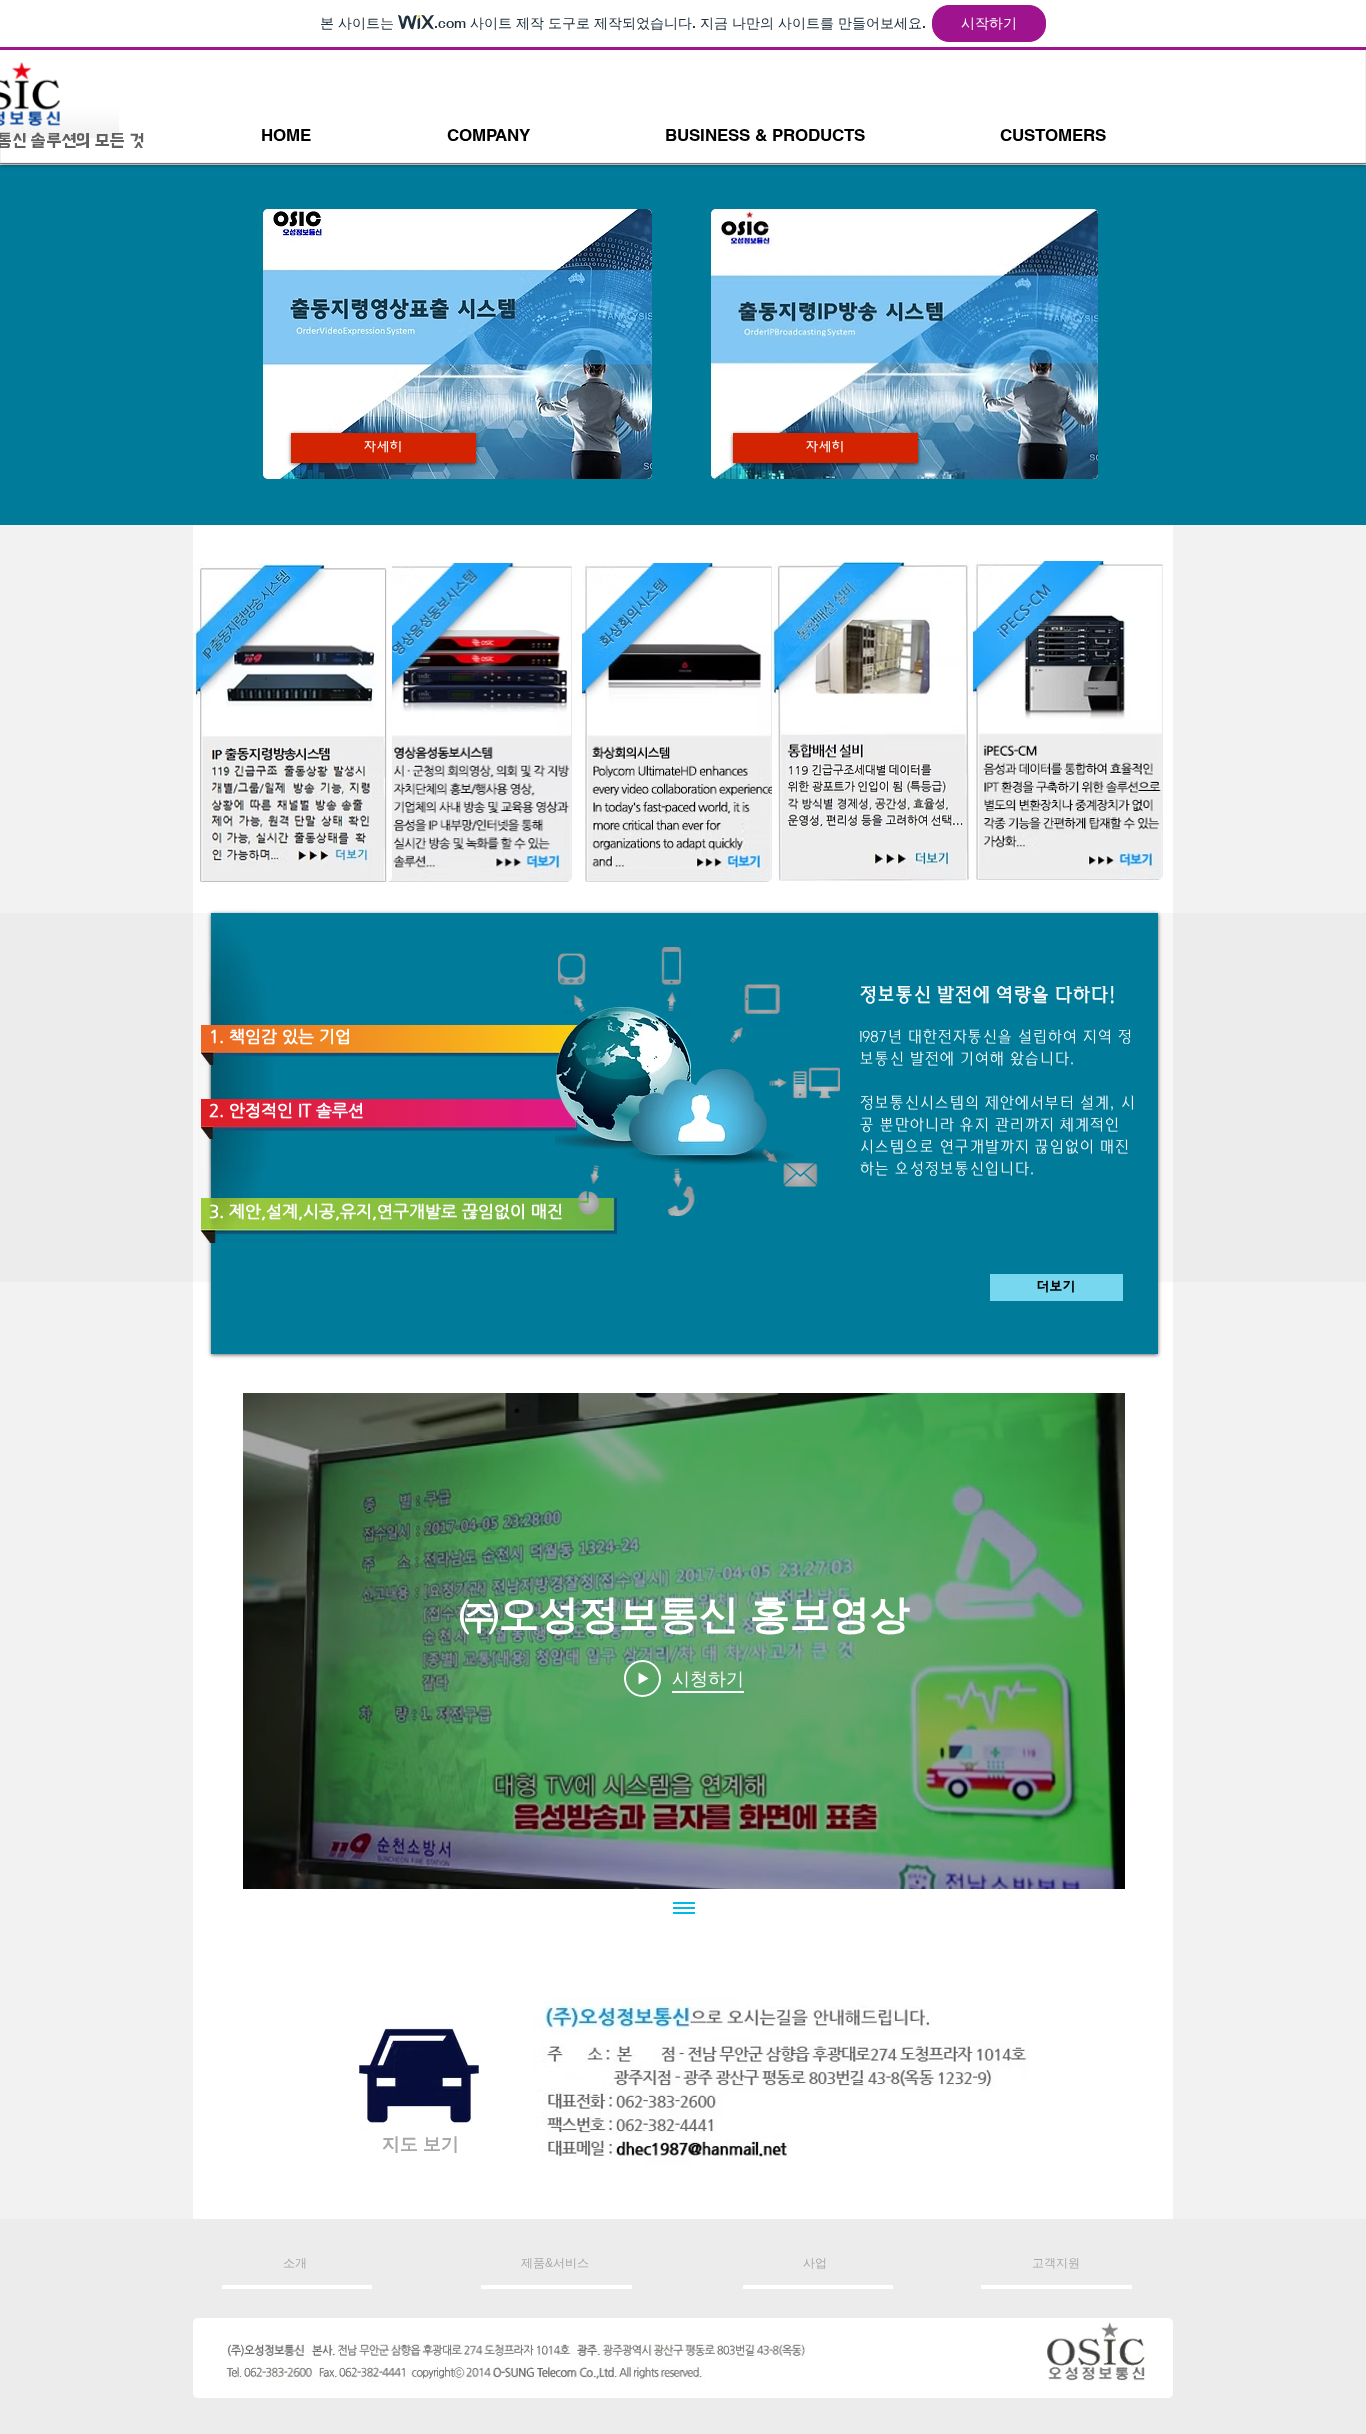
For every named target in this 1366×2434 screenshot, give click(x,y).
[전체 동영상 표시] (684, 1909)
